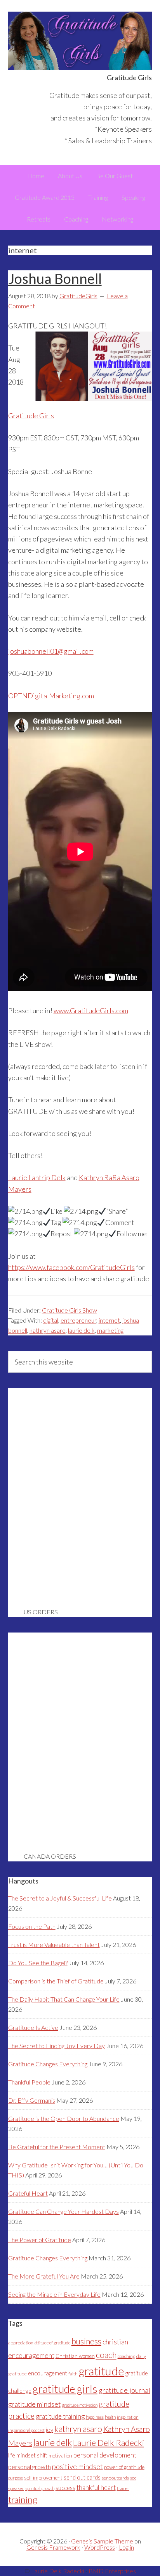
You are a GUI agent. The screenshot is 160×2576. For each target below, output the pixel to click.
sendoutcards (115, 2478)
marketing (110, 1330)
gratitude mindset (34, 2404)
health (110, 2417)
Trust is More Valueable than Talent (54, 1944)
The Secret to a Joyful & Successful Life (60, 1898)
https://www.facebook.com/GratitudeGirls (71, 1267)
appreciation (21, 2343)
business (86, 2341)
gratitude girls (65, 2389)
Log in (126, 2547)
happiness (95, 2417)
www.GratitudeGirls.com (91, 1010)
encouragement (48, 2373)
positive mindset (77, 2466)
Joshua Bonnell (55, 278)
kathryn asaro (48, 1330)
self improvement (43, 2478)
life (12, 2455)
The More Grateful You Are (44, 2276)
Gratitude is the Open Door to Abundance (64, 2118)
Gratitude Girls (80, 41)
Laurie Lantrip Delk (37, 1177)
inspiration (128, 2417)
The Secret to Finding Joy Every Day (57, 2046)
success (65, 2488)
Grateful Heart (28, 2193)
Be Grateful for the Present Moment (57, 2147)
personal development (105, 2455)
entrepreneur (78, 1320)
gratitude (102, 2371)
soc (133, 2478)
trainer (123, 2488)
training (23, 2500)
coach (106, 2355)
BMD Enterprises (112, 2571)
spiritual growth (40, 2488)
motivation (60, 2456)
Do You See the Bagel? (38, 1963)
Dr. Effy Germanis (32, 2100)
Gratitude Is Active (33, 2027)
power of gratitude (124, 2467)
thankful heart (96, 2487)
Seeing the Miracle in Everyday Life (54, 2294)
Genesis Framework (53, 2547)
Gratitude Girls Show (70, 1310)
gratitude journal (124, 2390)
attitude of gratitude (52, 2343)
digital (51, 1320)
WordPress (100, 2547)
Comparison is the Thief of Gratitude (56, 1981)
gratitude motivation (80, 2405)
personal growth (30, 2467)
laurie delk (81, 1330)
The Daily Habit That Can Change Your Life (64, 1999)
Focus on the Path (32, 1926)
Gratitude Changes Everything (48, 2064)
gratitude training (60, 2416)
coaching (126, 2356)
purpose (16, 2478)
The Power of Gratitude (40, 2240)
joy (50, 2430)
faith (73, 2374)
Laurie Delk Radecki (109, 2443)
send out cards (82, 2477)
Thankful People (29, 2082)
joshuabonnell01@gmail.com (51, 651)
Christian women (75, 2356)
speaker (16, 2488)
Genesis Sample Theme (102, 2541)
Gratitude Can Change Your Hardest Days (63, 2211)
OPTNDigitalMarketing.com (51, 696)
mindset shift (32, 2455)
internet (109, 1320)
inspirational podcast (26, 2430)
